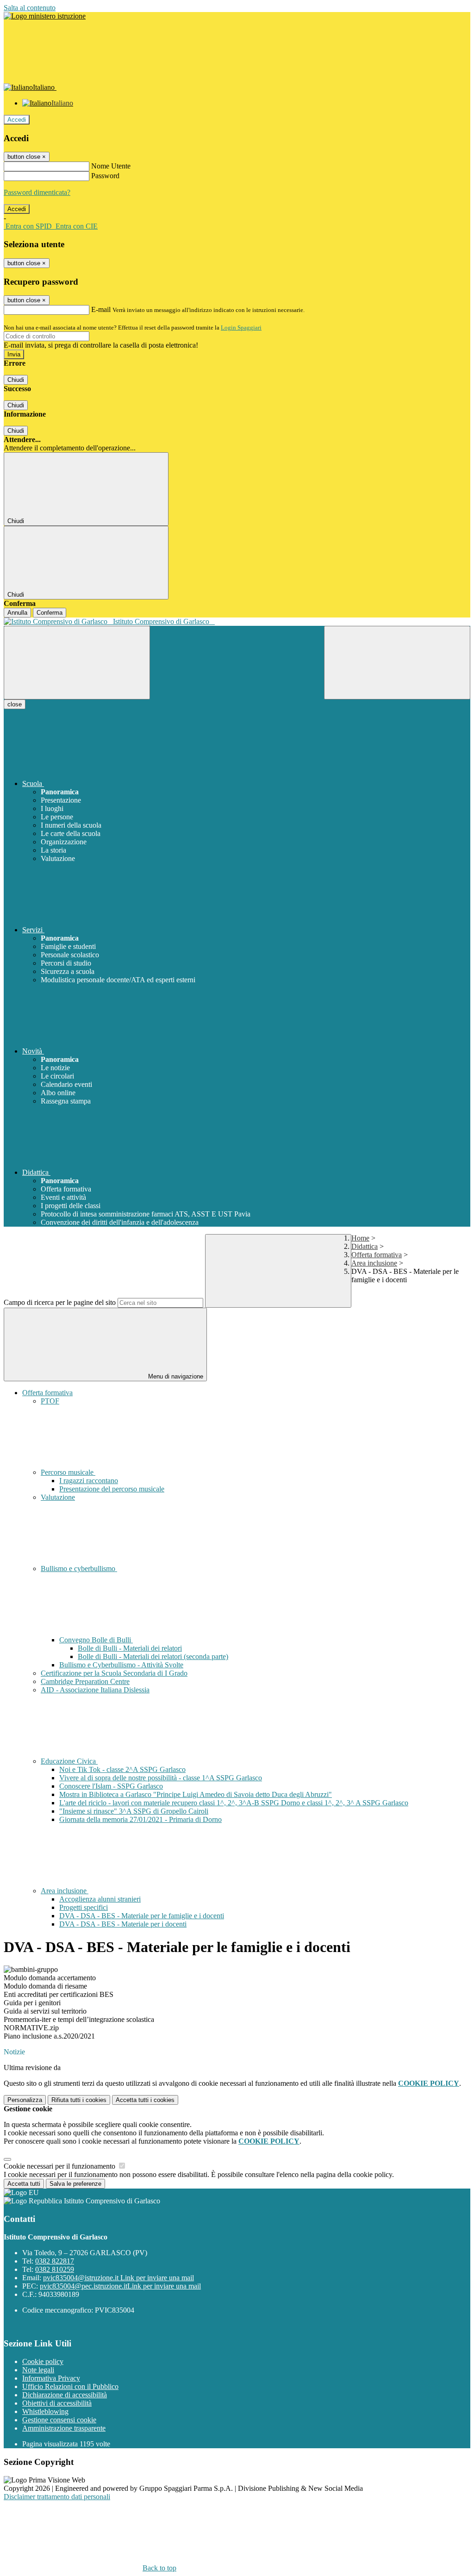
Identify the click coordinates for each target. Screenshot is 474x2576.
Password (105, 176)
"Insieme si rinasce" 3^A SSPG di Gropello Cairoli (134, 1811)
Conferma (50, 613)
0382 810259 (55, 2269)
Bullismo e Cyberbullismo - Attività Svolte (121, 1665)
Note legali (38, 2370)
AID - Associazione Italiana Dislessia (95, 1690)
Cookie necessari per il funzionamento (60, 2166)
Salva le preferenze (75, 2184)
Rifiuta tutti (79, 2100)
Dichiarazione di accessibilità (65, 2395)
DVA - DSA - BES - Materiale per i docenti (123, 1924)
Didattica (365, 1246)
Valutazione (58, 1497)
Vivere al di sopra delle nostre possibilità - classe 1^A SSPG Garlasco (161, 1778)
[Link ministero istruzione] (45, 16)
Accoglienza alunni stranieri (100, 1899)
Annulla (17, 613)
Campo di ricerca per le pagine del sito (60, 1302)
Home (360, 1238)
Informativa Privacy (51, 2378)
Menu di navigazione (175, 1376)
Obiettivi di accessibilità (57, 2403)
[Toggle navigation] (77, 663)
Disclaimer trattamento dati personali (57, 2497)
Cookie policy (43, 2361)
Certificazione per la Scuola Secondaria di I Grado (114, 1673)
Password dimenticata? (37, 192)
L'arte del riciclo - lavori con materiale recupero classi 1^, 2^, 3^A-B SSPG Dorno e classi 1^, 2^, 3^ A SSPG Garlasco (234, 1803)
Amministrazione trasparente (64, 2428)
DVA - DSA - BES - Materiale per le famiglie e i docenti (142, 1916)
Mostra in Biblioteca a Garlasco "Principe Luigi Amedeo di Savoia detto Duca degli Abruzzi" (196, 1794)
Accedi (17, 120)
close (15, 704)
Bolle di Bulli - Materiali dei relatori (130, 1648)
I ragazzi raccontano (89, 1481)
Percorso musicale (68, 1472)
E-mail (101, 309)
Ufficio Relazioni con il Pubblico (70, 2386)
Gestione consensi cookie (59, 2420)
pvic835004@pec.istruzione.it (120, 2286)
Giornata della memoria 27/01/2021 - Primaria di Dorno (140, 1819)
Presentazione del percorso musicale (112, 1489)
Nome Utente (111, 166)
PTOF (50, 1401)
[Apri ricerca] (397, 663)
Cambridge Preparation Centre (85, 1681)
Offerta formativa (377, 1255)
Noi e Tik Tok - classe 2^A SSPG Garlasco (122, 1769)
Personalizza (25, 2100)
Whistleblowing (45, 2411)
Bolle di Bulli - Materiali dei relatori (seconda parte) (153, 1656)
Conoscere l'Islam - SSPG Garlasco (111, 1786)
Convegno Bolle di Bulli (96, 1640)
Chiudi (16, 380)
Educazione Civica (69, 1761)
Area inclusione (374, 1263)
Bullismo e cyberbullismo (79, 1569)
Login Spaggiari (241, 327)
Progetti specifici (84, 1907)
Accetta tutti (145, 2100)
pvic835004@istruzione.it (118, 2278)
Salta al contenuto (30, 8)
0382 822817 (55, 2261)
